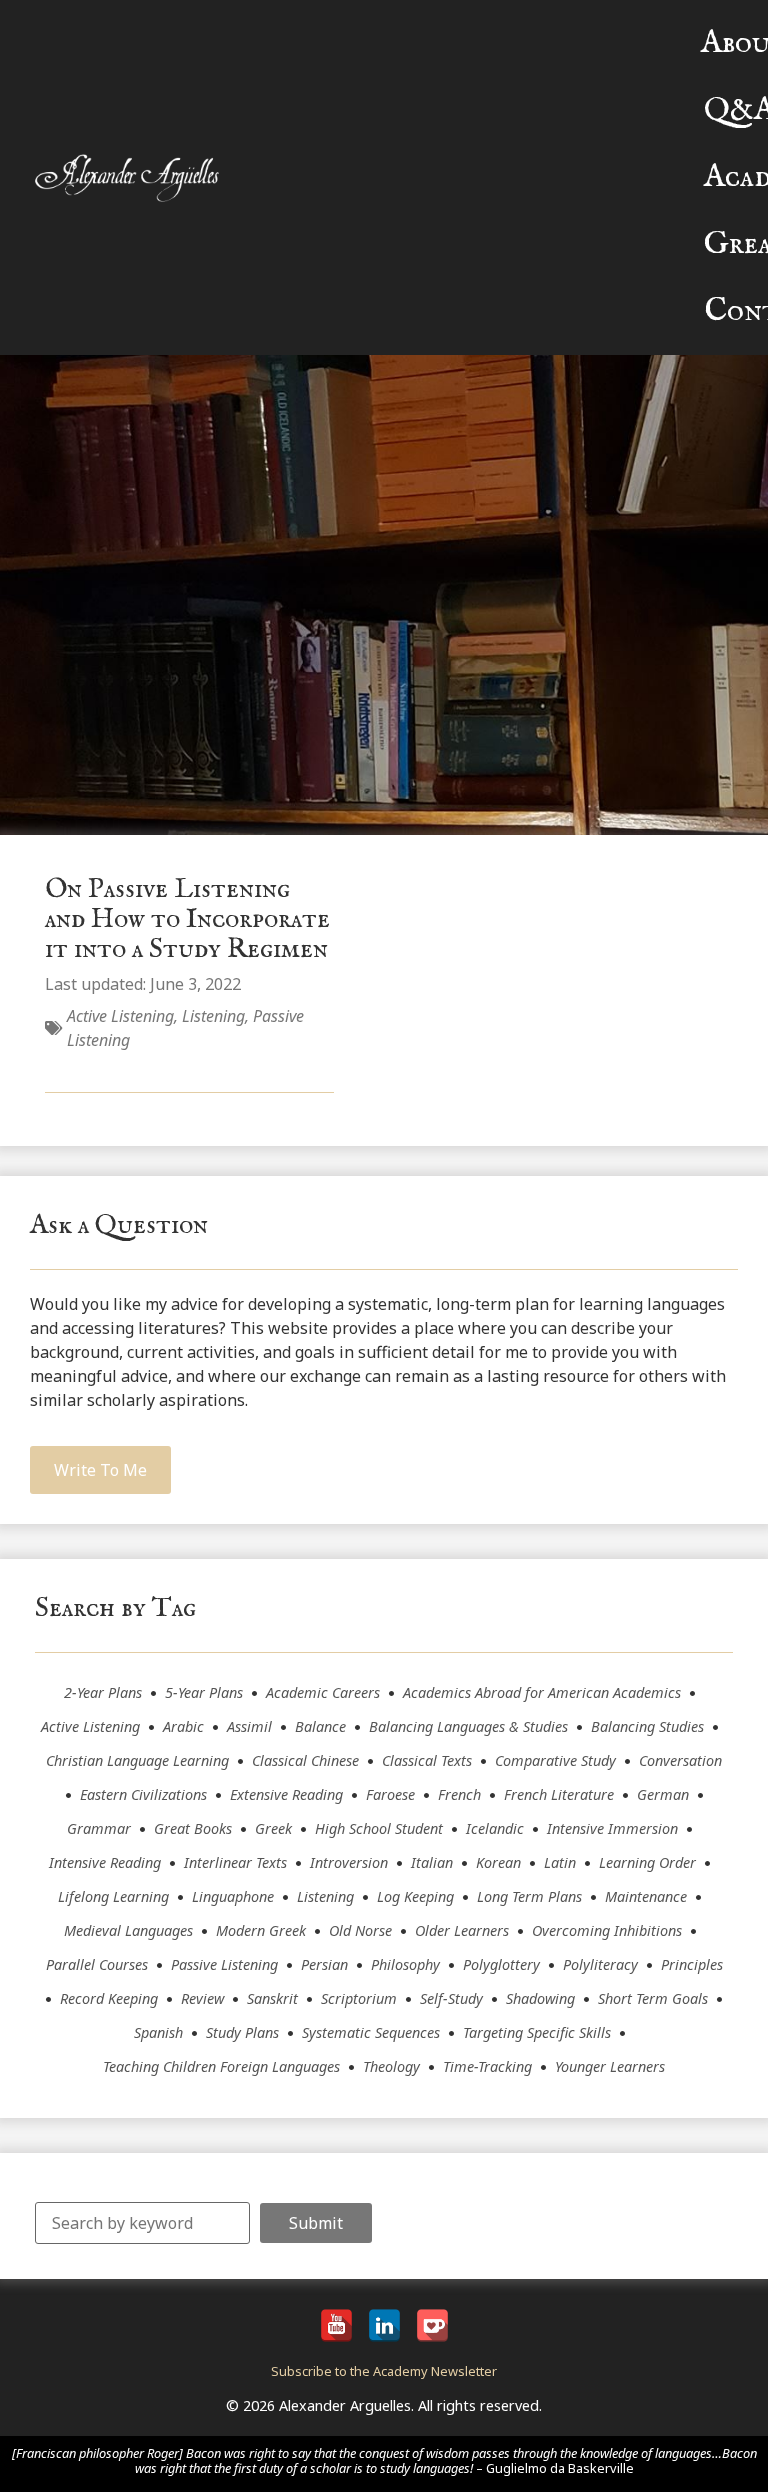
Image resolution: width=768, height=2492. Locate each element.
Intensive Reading (105, 1862)
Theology (391, 2066)
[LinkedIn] (384, 2325)
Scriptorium (359, 1998)
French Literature (559, 1794)
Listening (213, 1016)
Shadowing (540, 1998)
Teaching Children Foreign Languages (221, 2066)
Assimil (249, 1726)
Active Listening (120, 1016)
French (459, 1794)
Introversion (349, 1862)
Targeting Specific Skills (537, 2032)
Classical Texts (427, 1760)
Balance (320, 1726)
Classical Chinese (305, 1760)
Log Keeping (415, 1896)
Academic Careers (323, 1692)
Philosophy (405, 1964)
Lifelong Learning (113, 1896)
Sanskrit (272, 1998)
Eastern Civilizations (143, 1794)
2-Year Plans (103, 1692)
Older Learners (462, 1930)
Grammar (99, 1828)
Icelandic (495, 1828)
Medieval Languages (128, 1930)
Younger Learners (610, 2066)
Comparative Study (555, 1760)
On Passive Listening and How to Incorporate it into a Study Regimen (187, 919)
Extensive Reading (286, 1794)
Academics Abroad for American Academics (542, 1692)
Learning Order (647, 1862)
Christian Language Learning (137, 1760)
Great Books (193, 1828)
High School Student (379, 1828)
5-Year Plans (204, 1692)
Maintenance (646, 1896)
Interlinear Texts (235, 1862)
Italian (432, 1862)
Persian (324, 1964)
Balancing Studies (647, 1726)
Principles (692, 1964)
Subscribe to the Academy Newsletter (384, 2371)
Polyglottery (501, 1964)
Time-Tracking (487, 2066)
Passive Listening (224, 1964)
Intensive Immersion (612, 1828)
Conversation (680, 1760)
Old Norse (360, 1930)
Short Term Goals (653, 1998)
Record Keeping (109, 1998)
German (663, 1794)
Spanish (158, 2032)
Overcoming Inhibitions (607, 1930)
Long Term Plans (529, 1896)
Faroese (390, 1794)
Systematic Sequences (371, 2032)
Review (202, 1998)
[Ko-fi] (432, 2325)
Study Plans (242, 2032)
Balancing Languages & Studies (468, 1726)
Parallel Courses (97, 1964)
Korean (498, 1862)
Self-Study (451, 1998)
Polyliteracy (600, 1964)
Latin (560, 1862)
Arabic (183, 1726)
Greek (273, 1828)
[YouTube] (336, 2325)
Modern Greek (261, 1930)
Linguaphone (233, 1896)
